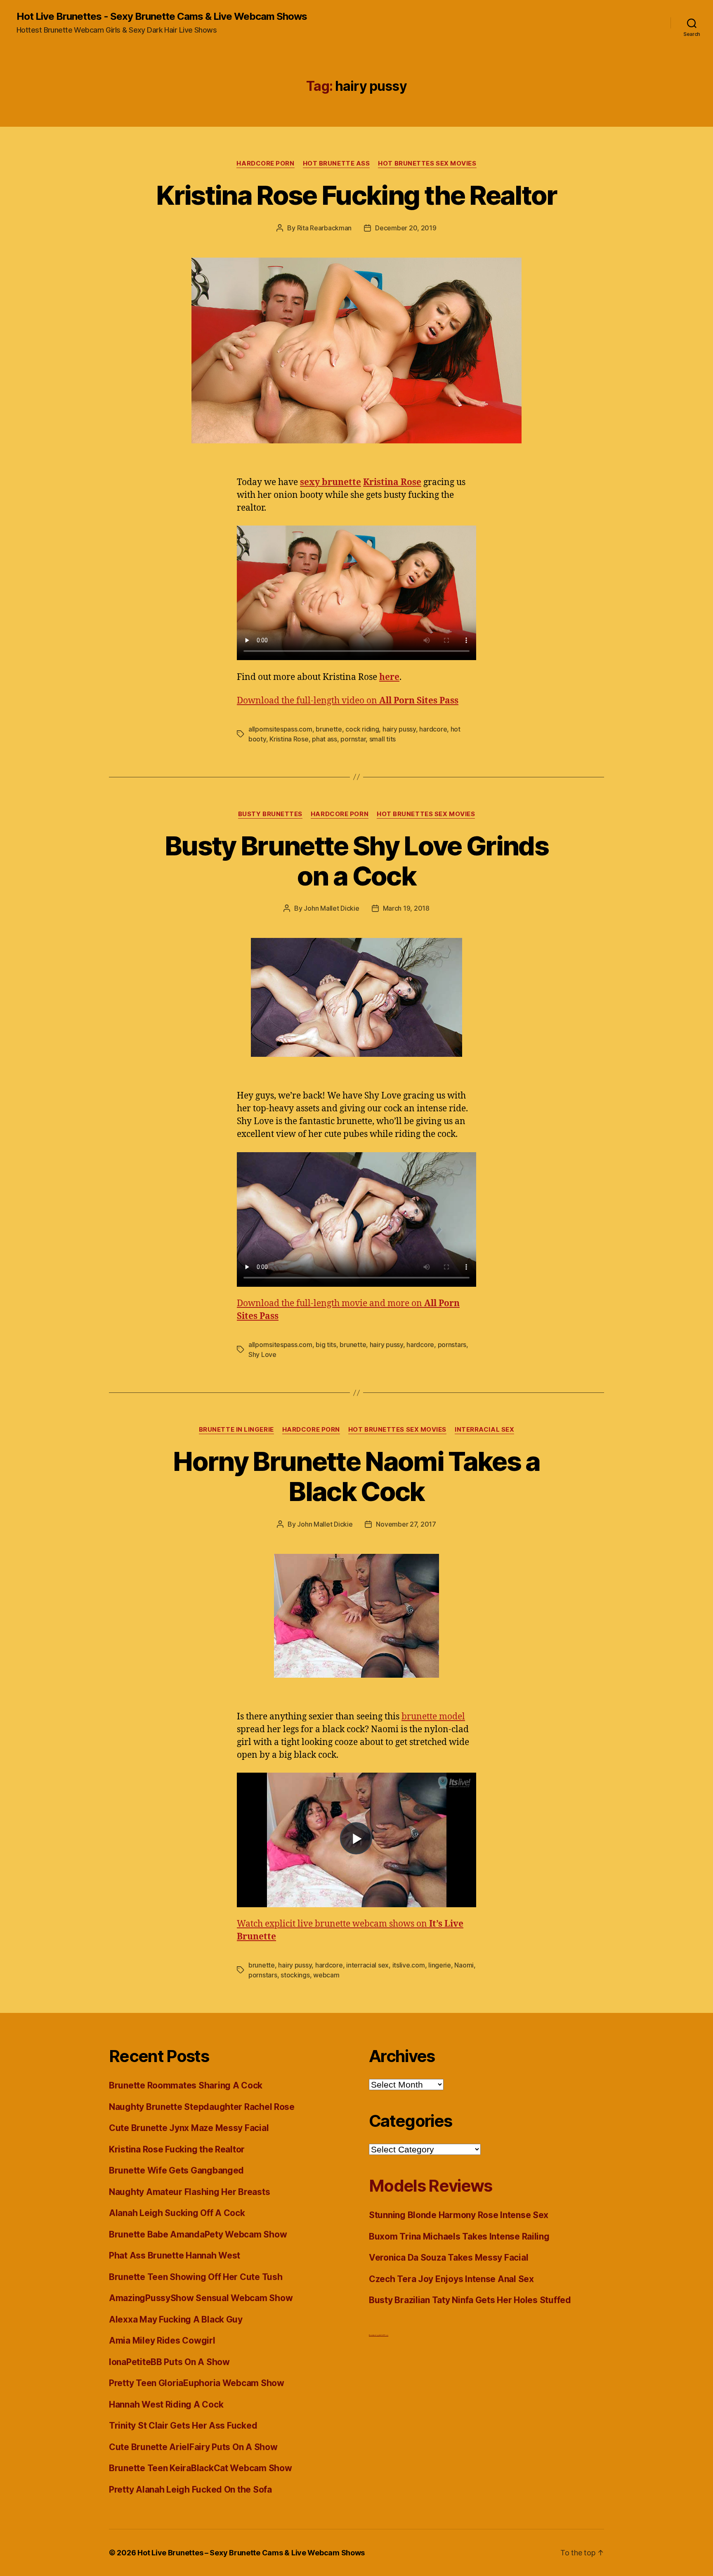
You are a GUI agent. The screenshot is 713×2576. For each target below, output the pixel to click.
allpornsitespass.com (280, 729)
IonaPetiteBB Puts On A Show (169, 2362)
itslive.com (409, 1965)
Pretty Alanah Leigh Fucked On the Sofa (190, 2490)
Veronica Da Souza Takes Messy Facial (449, 2258)
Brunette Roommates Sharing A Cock (186, 2085)
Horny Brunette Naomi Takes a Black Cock (356, 1476)
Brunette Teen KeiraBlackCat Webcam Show (200, 2468)
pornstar (353, 739)
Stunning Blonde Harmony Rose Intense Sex (459, 2215)
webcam (326, 1975)
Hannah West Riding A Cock (166, 2404)
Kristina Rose (289, 739)
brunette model (433, 1717)
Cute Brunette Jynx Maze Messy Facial (189, 2128)
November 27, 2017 (406, 1524)
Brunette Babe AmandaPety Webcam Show (198, 2234)
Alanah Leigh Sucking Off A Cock (177, 2213)
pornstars (452, 1345)
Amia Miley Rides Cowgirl (162, 2340)
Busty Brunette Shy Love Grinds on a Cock (356, 861)
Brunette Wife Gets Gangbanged (176, 2170)
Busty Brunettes (270, 814)
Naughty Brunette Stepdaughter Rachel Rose (202, 2107)
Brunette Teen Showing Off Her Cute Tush (196, 2277)
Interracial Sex (484, 1430)
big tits (326, 1345)
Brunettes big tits (375, 2335)
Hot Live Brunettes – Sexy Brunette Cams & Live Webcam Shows (251, 2553)
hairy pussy (399, 729)
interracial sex (367, 1965)
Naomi (464, 1965)
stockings (295, 1975)
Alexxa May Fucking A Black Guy (176, 2319)
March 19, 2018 (406, 908)
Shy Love (262, 1354)
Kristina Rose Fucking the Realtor (356, 195)
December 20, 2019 (406, 228)
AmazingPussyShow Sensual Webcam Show (201, 2298)
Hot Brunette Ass (336, 163)
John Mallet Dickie (331, 908)
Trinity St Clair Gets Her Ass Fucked (183, 2426)
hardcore (433, 729)
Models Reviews (431, 2186)
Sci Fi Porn (384, 2335)
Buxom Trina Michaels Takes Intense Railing (459, 2236)
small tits (382, 739)
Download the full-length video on (348, 701)
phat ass (325, 739)
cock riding (362, 729)
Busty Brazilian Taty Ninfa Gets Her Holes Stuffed (470, 2300)
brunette (329, 729)
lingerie (440, 1965)
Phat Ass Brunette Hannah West (175, 2255)
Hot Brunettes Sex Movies (427, 163)
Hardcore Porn (265, 163)
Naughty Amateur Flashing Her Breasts (189, 2192)
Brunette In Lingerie (236, 1430)
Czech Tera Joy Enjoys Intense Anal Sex (451, 2279)
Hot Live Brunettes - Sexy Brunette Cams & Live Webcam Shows (162, 17)
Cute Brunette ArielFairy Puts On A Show (193, 2447)
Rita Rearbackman (325, 228)
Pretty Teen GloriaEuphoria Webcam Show (197, 2383)
